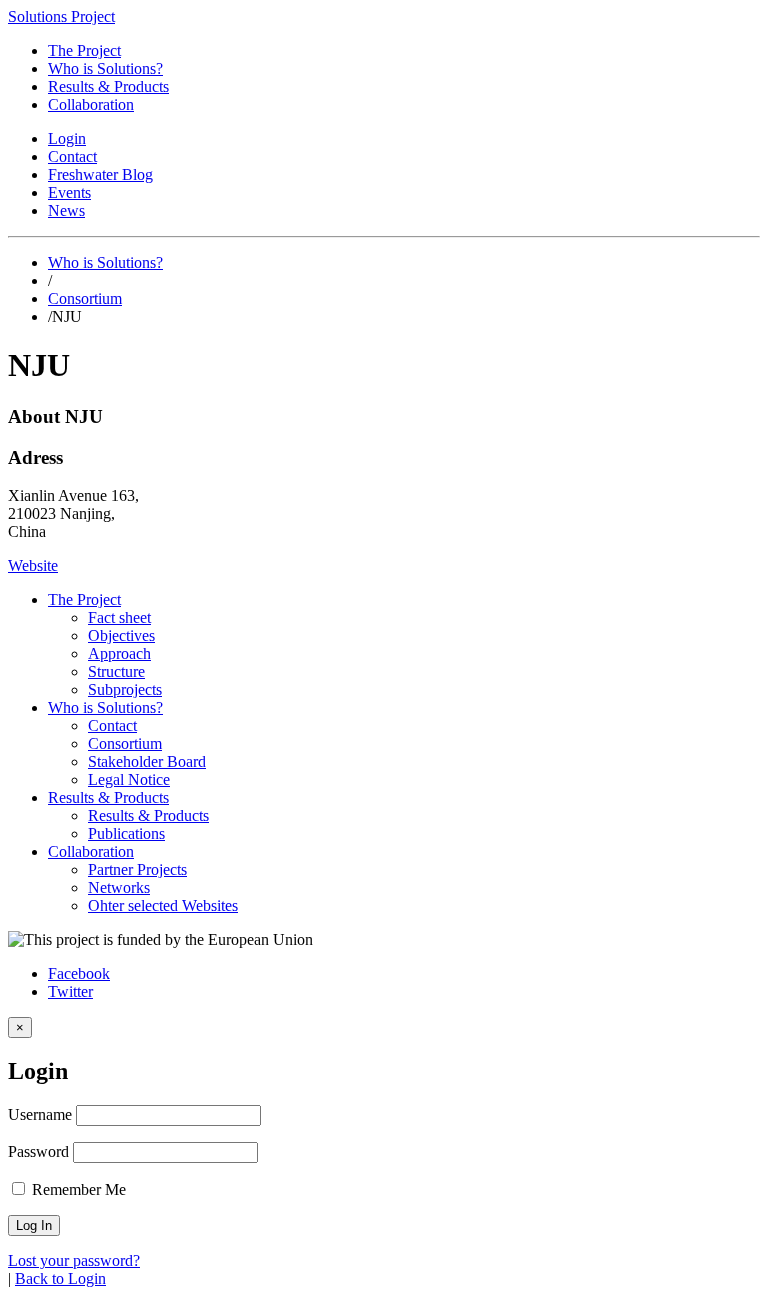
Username (40, 1114)
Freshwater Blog (100, 174)
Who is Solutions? (105, 68)
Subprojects (125, 689)
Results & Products (108, 86)
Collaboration (91, 104)
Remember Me (77, 1189)
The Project (84, 50)
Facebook (79, 973)
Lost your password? (74, 1260)
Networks (119, 887)
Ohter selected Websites (163, 905)
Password (38, 1151)
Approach (119, 653)
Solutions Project (61, 16)
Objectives (121, 635)
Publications (126, 833)
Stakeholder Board (147, 761)
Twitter (70, 991)
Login (67, 138)
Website (33, 565)
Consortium (85, 298)
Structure (116, 671)
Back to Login (60, 1278)
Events (69, 192)
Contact (72, 156)
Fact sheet (119, 617)
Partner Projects (137, 869)
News (66, 210)
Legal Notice (129, 779)
